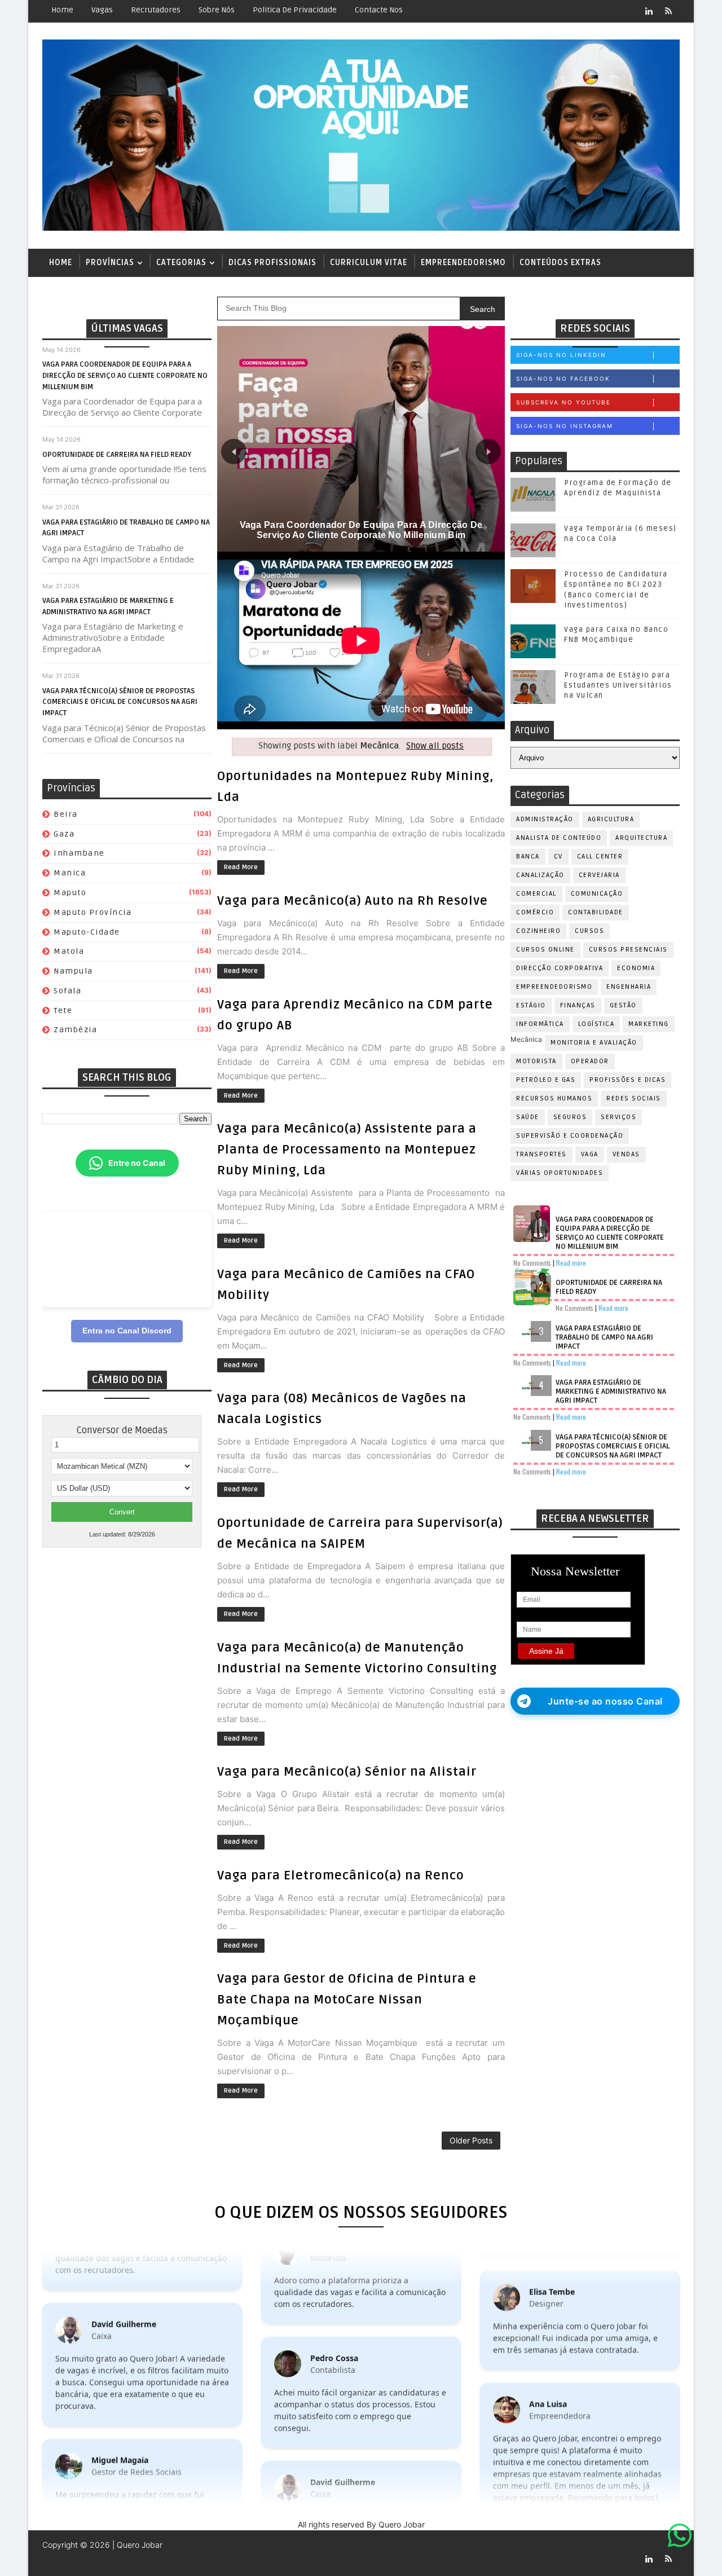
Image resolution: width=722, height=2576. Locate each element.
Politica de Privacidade (295, 10)
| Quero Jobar (136, 2545)
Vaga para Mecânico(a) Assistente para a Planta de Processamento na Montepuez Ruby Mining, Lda (347, 1150)
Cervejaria (599, 875)
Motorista (536, 1061)
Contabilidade (596, 912)
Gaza (64, 834)
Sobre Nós (217, 10)
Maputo (70, 893)
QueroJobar (224, 2559)
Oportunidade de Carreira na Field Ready (117, 455)
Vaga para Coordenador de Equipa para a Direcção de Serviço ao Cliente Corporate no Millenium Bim (125, 375)
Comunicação (597, 894)
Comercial (536, 894)
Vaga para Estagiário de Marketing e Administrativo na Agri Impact (611, 1392)
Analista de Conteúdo (559, 838)
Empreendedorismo (463, 263)
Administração (545, 819)
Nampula (73, 971)
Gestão (623, 1005)
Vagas (102, 10)
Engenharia (629, 987)
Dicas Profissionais (272, 263)
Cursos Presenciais (628, 950)
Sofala (67, 991)
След (488, 452)
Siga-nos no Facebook (563, 378)
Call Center (600, 857)
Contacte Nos (379, 10)
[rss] (668, 11)
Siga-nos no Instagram (565, 426)
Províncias (110, 263)
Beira (66, 814)
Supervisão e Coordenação (570, 1136)
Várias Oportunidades (560, 1173)
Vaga (590, 1154)
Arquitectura (641, 838)
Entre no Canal (137, 1163)
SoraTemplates (113, 2559)
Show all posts (435, 746)
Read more (571, 1263)
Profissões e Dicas (628, 1080)
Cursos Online (545, 950)
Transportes (541, 1154)
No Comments (532, 1263)
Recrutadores (156, 10)
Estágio (531, 1005)
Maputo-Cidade (87, 932)
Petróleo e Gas (546, 1080)
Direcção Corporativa (560, 968)
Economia (636, 968)
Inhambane (79, 853)
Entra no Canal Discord (127, 1331)
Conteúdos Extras (560, 263)
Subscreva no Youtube (563, 402)
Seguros (570, 1117)
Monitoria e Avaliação (594, 1043)
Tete (63, 1010)
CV (558, 857)
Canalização (540, 875)
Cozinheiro (538, 931)
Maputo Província (93, 912)
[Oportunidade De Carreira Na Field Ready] (361, 438)
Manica (70, 873)
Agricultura (611, 819)
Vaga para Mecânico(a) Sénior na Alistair (347, 1772)
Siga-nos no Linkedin (561, 355)
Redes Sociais (634, 1098)
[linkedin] (649, 11)
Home (62, 10)
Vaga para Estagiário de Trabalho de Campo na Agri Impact (604, 1337)
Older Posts (471, 2140)
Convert (122, 1512)
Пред (234, 452)
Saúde (528, 1117)
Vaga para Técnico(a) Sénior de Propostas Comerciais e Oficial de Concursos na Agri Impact (120, 702)
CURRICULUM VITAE (369, 263)
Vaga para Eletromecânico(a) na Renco (341, 1875)
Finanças (578, 1005)
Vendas (626, 1154)
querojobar (272, 2559)
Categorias (181, 263)
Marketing (649, 1024)
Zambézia (75, 1030)
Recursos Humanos (554, 1098)
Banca (528, 857)
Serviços (618, 1117)
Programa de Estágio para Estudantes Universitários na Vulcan (618, 685)
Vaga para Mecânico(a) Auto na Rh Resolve (353, 901)
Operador (590, 1061)
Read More (241, 867)
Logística (596, 1024)
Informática (540, 1024)
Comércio (535, 912)
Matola (69, 951)
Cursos (589, 931)
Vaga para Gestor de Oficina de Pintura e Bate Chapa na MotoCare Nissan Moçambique (347, 2000)
